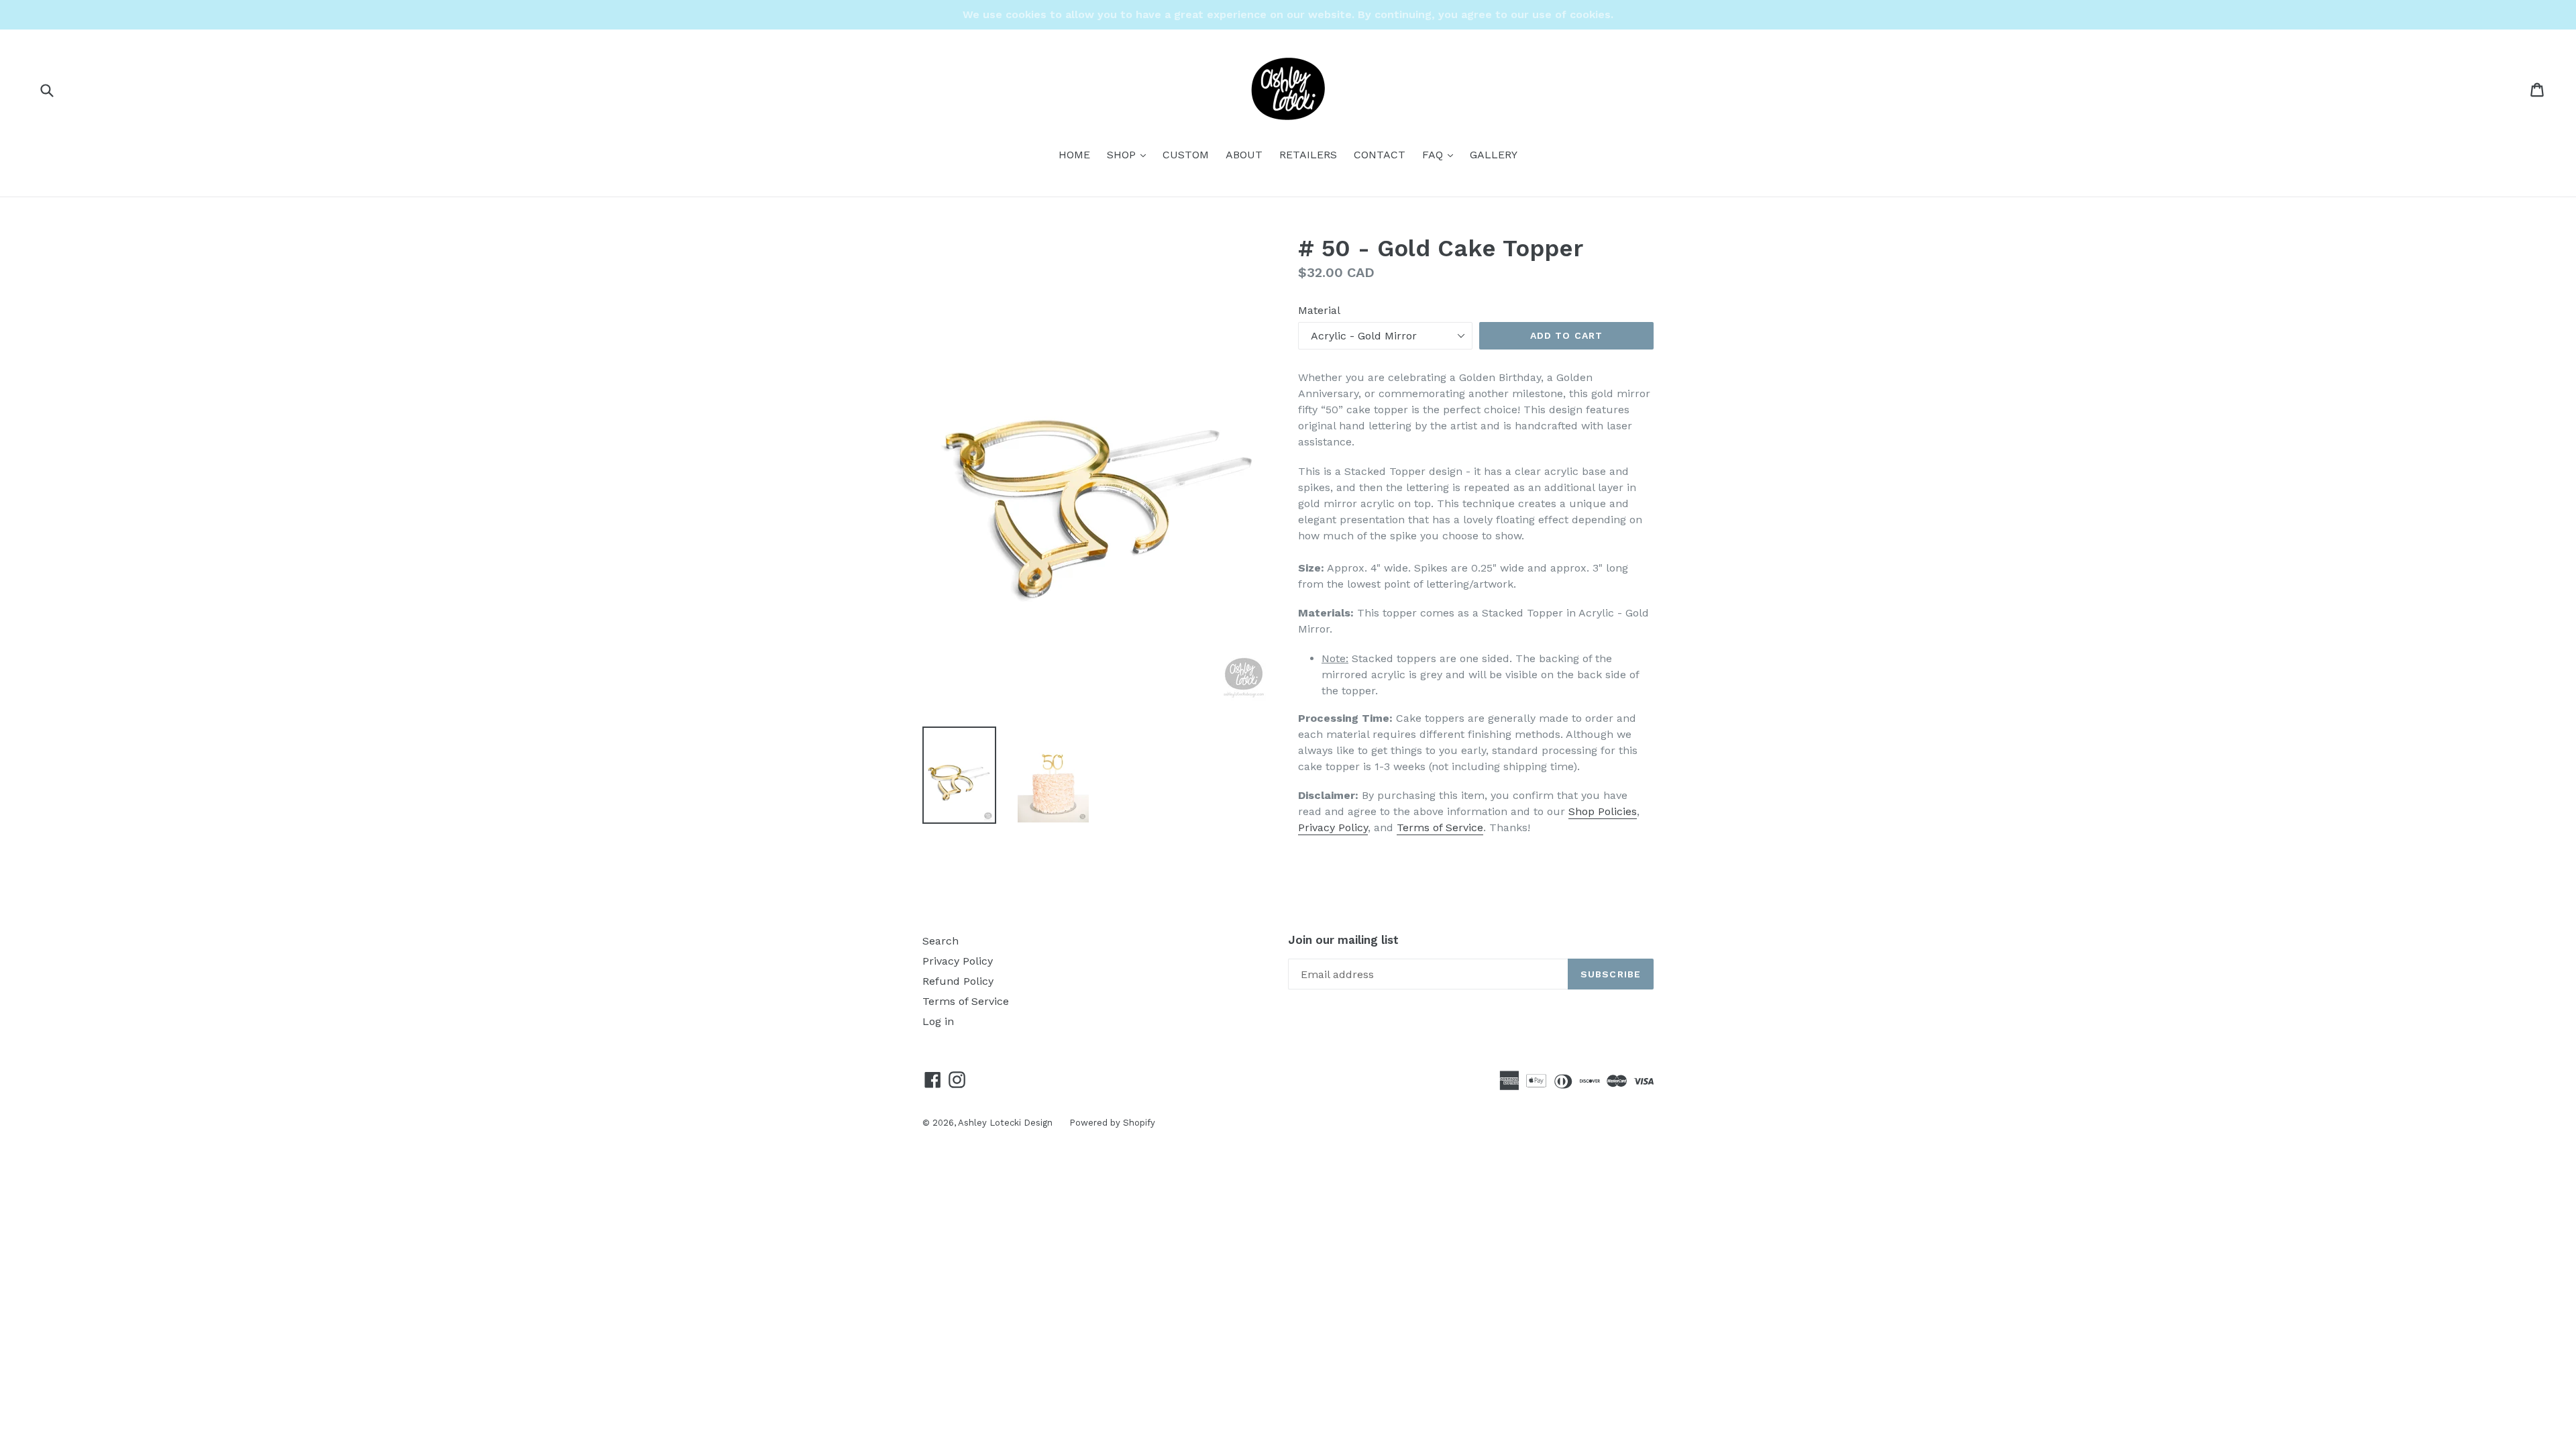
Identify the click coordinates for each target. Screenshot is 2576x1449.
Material (1319, 310)
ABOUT (1244, 155)
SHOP (1130, 154)
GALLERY (1494, 155)
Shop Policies (1603, 811)
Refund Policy (958, 981)
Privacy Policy (1333, 827)
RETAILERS (1308, 155)
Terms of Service (1440, 827)
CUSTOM (1186, 155)
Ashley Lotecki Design (1005, 1123)
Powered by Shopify (1112, 1123)
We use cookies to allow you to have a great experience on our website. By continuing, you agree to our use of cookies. (1288, 14)
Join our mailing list (1343, 940)
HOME (1074, 155)
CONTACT (1380, 155)
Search (941, 941)
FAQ (1441, 154)
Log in (938, 1021)
